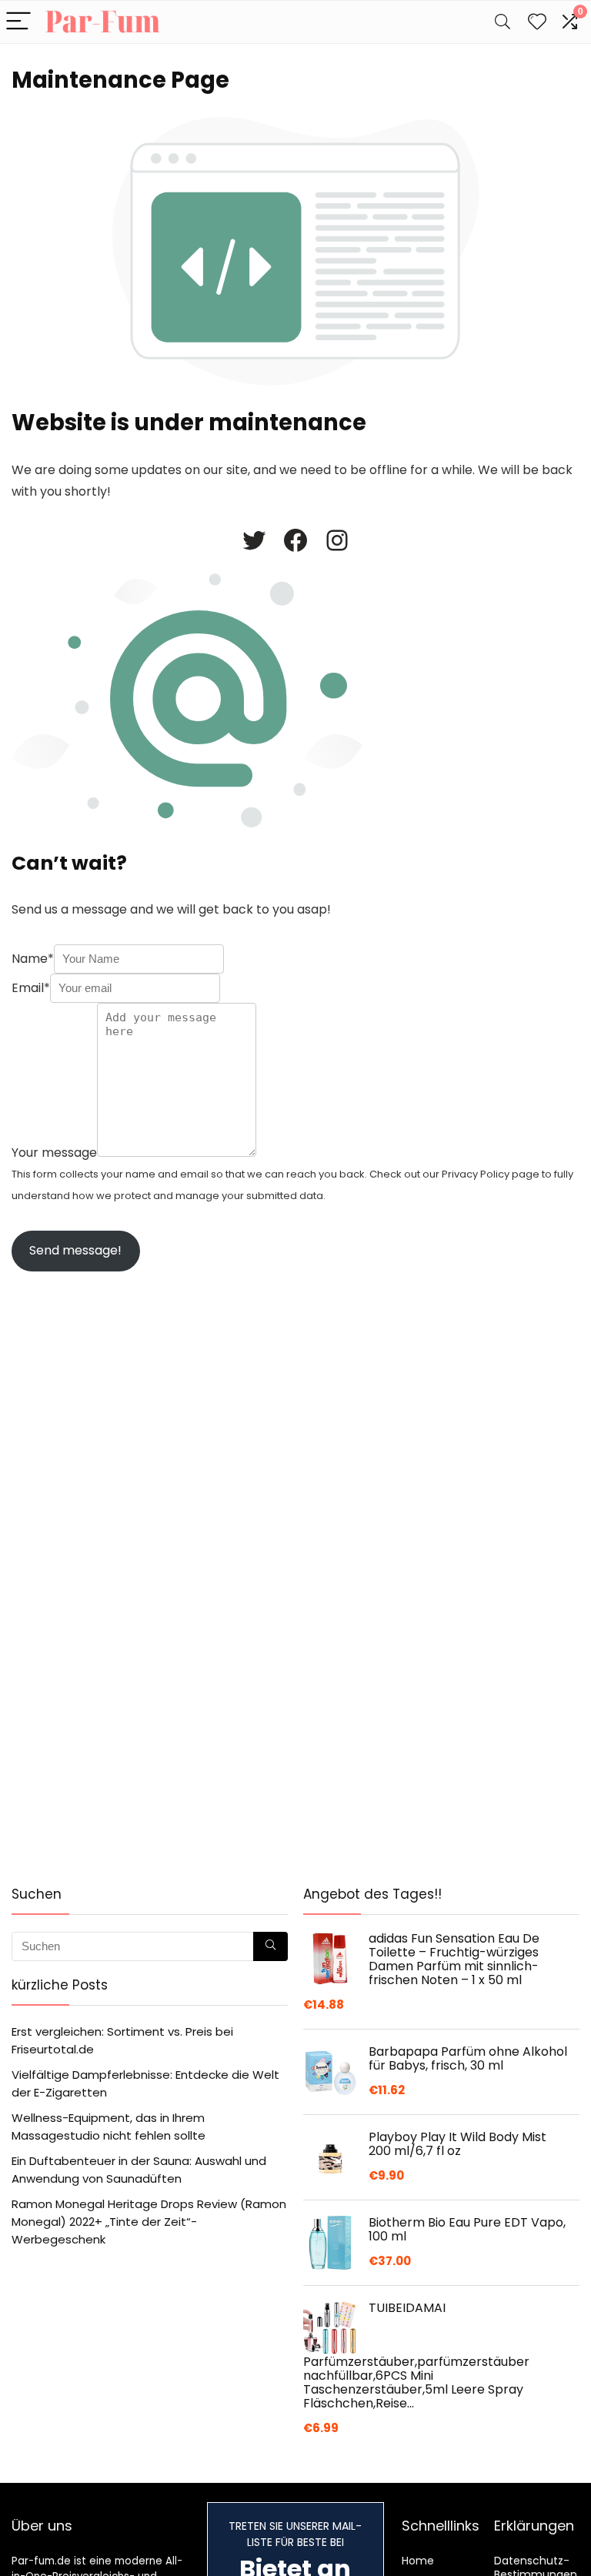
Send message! (75, 1250)
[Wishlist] (537, 22)
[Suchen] (270, 1946)
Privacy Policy (476, 1174)
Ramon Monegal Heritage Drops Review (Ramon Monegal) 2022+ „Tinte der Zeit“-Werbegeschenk (149, 2222)
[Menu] (18, 22)
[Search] (503, 22)
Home (418, 2561)
